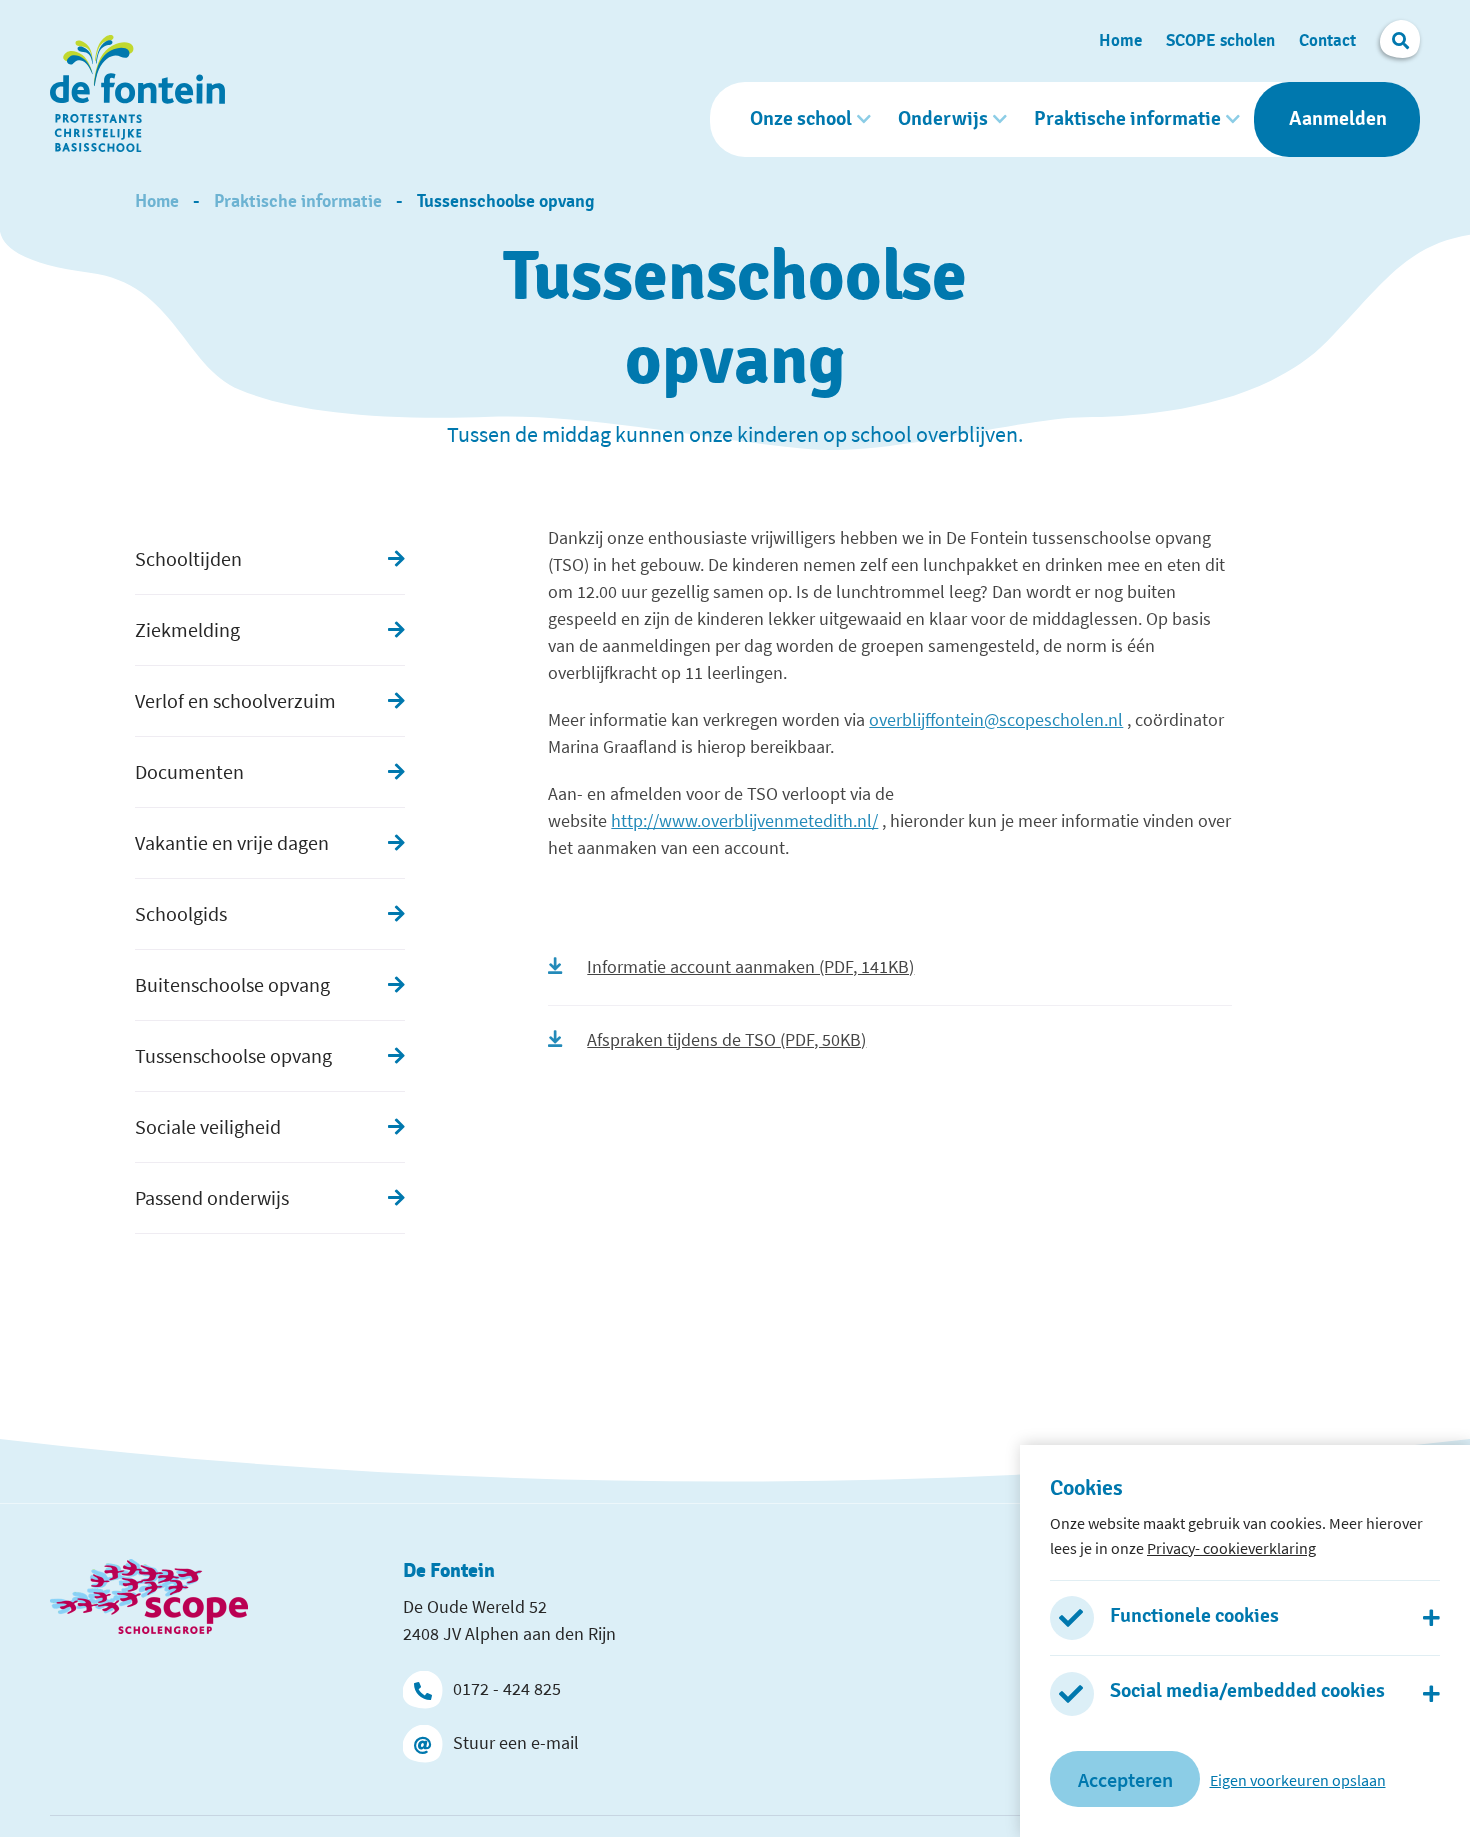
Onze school (801, 119)
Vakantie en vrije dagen (232, 842)
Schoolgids (181, 913)
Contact (1327, 40)
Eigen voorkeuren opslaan (1298, 1779)
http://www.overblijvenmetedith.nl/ (744, 820)
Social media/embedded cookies (1247, 1691)
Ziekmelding (187, 629)
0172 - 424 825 (507, 1688)
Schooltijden (188, 558)
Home (1120, 40)
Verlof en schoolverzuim (235, 700)
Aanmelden (1338, 119)
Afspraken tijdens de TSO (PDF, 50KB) (726, 1039)
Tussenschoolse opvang (506, 202)
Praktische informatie (1127, 119)
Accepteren (1125, 1778)
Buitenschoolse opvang (232, 984)
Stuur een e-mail (516, 1742)
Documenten (189, 771)
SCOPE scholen (1220, 40)
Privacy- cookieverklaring (1231, 1547)
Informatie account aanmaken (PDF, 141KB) (750, 966)
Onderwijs (943, 119)
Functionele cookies (1194, 1615)
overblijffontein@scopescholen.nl (996, 719)
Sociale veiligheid (208, 1126)
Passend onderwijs (212, 1197)
